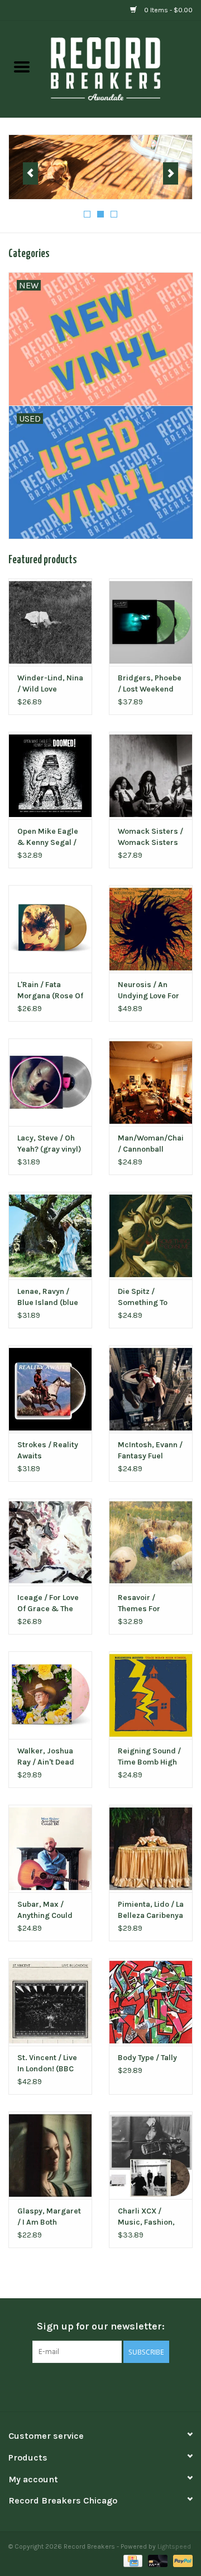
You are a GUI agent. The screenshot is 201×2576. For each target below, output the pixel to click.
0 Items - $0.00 (167, 10)
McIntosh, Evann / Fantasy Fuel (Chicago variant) (150, 1451)
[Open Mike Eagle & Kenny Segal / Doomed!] (50, 775)
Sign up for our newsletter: (101, 2326)
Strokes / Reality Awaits (48, 1450)
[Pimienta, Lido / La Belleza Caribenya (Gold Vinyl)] (151, 1848)
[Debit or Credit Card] (157, 2560)
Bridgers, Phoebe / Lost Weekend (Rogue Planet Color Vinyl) (150, 684)
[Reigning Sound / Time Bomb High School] (151, 1695)
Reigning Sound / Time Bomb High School (149, 1757)
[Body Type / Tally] (151, 2002)
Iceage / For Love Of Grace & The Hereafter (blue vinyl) (48, 1604)
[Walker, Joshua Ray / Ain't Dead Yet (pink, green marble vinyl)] (50, 1695)
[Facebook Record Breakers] (81, 2386)
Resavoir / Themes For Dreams (139, 1604)
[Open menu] (22, 66)
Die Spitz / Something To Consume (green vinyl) (148, 1297)
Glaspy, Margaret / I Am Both (49, 2217)
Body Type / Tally (147, 2058)
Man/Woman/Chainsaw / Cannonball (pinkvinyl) (151, 1144)
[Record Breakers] (122, 68)
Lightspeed (174, 2546)
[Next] (171, 173)
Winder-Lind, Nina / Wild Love (50, 683)
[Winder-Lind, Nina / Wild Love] (50, 622)
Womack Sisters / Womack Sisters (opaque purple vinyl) (150, 837)
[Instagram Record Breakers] (120, 2386)
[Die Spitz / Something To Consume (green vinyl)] (151, 1236)
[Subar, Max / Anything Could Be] (50, 1848)
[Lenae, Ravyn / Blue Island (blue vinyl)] (50, 1236)
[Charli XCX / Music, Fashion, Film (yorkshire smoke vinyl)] (151, 2155)
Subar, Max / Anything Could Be (45, 1910)
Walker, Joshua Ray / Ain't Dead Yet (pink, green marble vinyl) (46, 1757)
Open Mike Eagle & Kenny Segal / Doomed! (48, 837)
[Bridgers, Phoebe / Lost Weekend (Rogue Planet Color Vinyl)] (151, 622)
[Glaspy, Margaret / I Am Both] (50, 2155)
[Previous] (30, 173)
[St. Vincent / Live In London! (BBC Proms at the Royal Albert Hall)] (50, 2002)
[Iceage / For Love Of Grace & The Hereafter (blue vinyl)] (50, 1542)
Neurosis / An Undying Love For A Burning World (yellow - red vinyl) (149, 991)
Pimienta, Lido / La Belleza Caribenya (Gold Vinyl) (151, 1910)
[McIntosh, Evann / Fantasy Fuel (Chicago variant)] (151, 1389)
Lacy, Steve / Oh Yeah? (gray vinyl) (49, 1144)
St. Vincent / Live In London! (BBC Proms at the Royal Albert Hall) (49, 2064)
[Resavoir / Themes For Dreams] (151, 1542)
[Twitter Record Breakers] (100, 2386)
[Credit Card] (132, 2560)
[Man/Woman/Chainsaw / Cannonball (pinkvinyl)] (151, 1082)
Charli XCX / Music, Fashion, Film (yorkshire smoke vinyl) (146, 2217)
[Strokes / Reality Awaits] (50, 1389)
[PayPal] (181, 2560)
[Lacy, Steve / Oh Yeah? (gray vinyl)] (50, 1082)
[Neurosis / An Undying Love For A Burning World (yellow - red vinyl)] (151, 929)
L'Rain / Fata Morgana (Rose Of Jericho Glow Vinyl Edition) (50, 991)
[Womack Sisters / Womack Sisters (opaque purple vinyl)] (151, 775)
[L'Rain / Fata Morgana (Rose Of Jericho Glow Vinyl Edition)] (50, 929)
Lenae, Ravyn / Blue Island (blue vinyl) (48, 1297)
